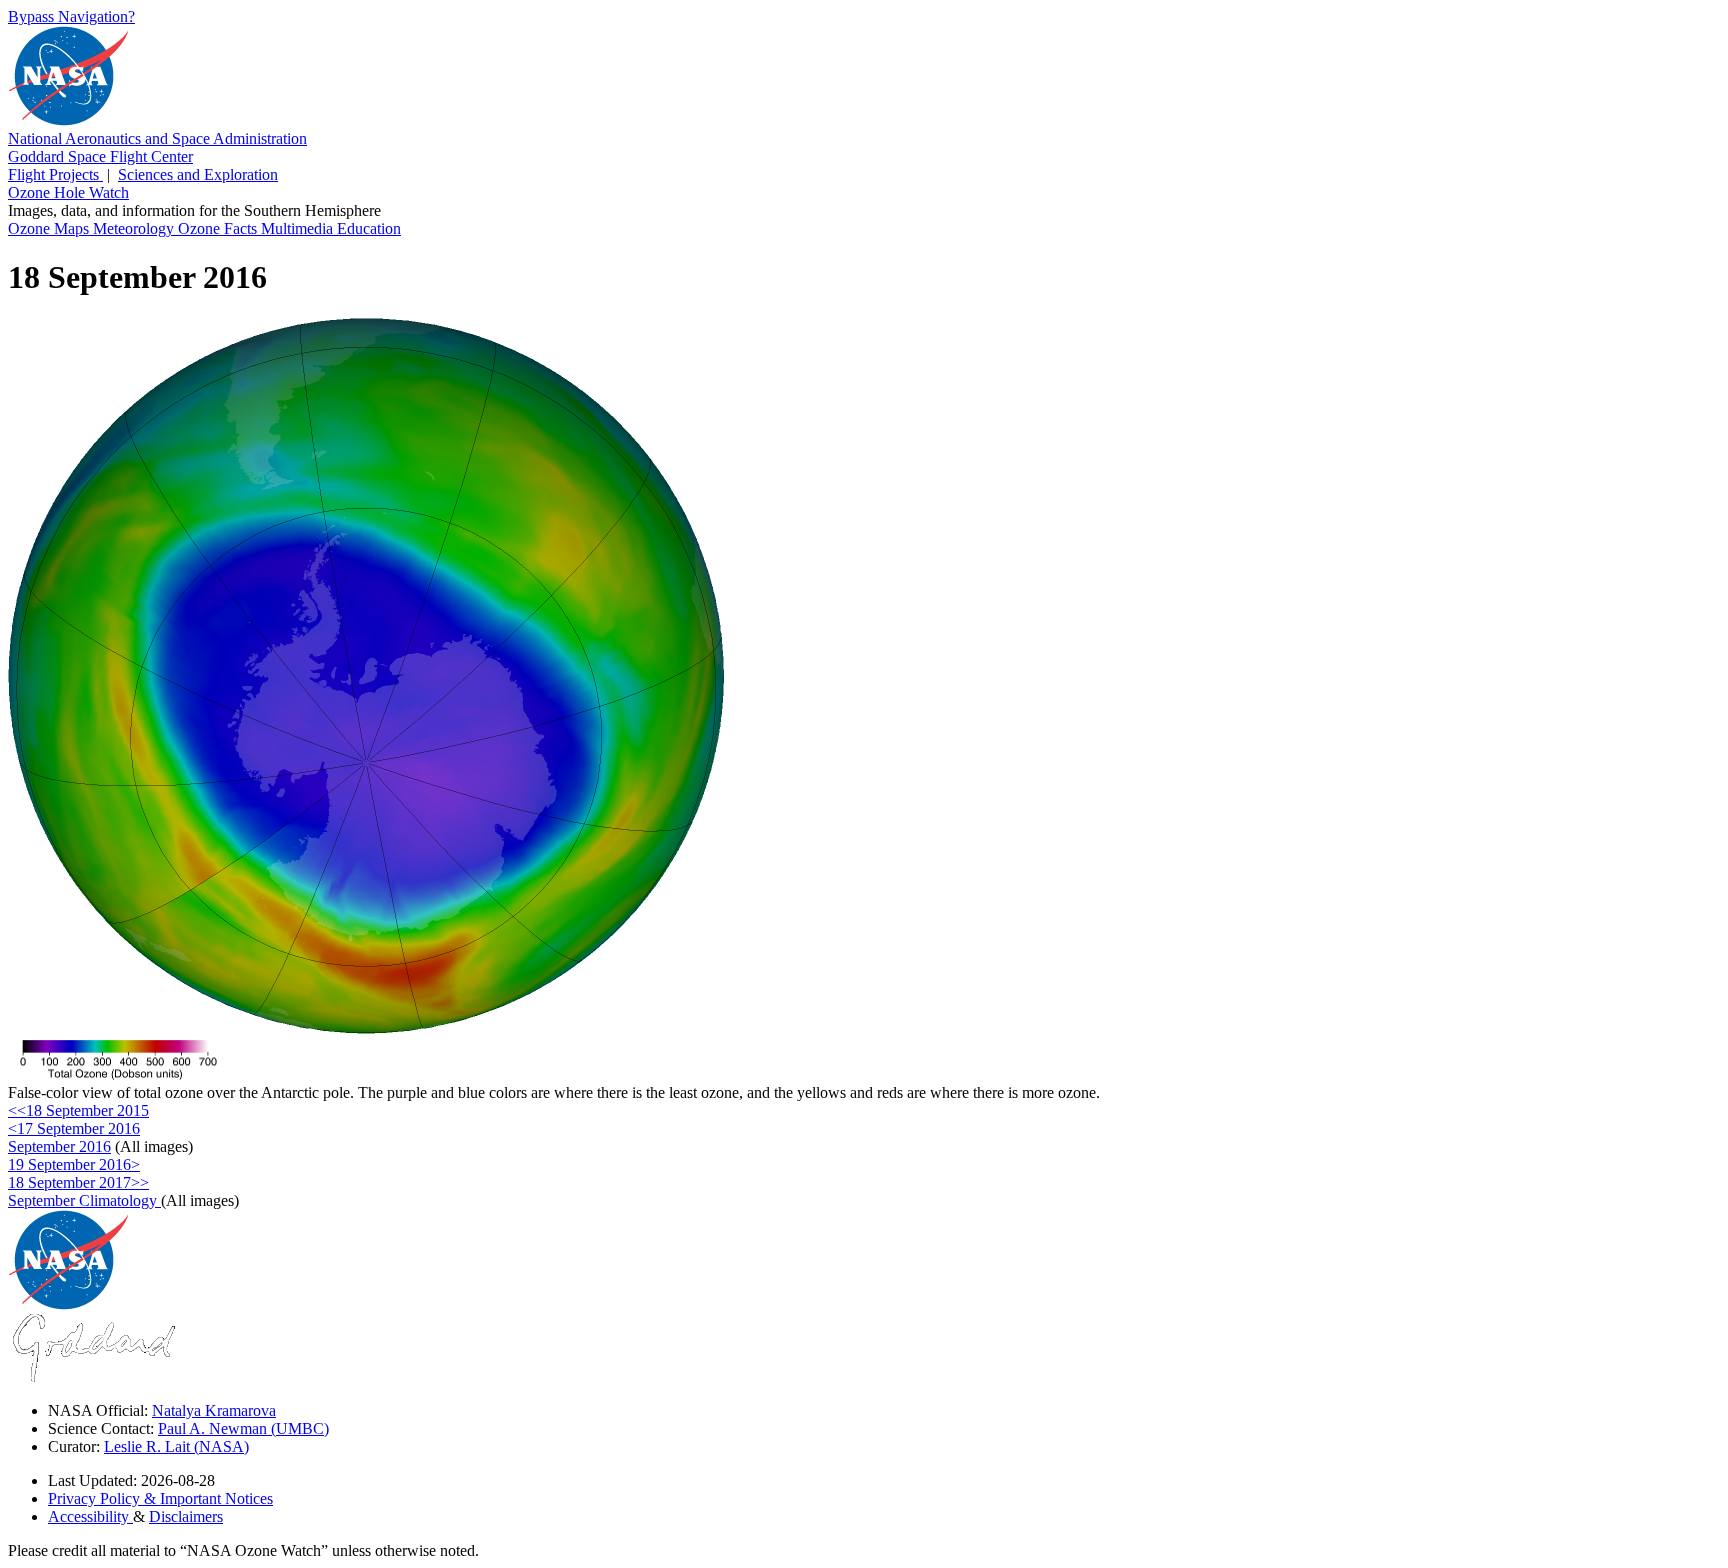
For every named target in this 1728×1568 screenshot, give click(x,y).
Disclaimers (186, 1516)
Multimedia (299, 228)
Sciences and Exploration (198, 174)
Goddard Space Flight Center (100, 156)
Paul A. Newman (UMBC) (243, 1428)
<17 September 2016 (74, 1128)
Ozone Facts (219, 228)
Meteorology (135, 228)
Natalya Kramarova (214, 1410)
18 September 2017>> (78, 1182)
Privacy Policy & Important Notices (160, 1498)
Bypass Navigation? (71, 16)
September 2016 (59, 1146)
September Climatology (84, 1200)
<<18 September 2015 (78, 1110)
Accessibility (90, 1516)
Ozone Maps (50, 228)
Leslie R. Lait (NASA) (176, 1446)
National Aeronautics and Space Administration (157, 138)
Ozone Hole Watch (68, 192)
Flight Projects (55, 174)
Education (369, 228)
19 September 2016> (74, 1164)
